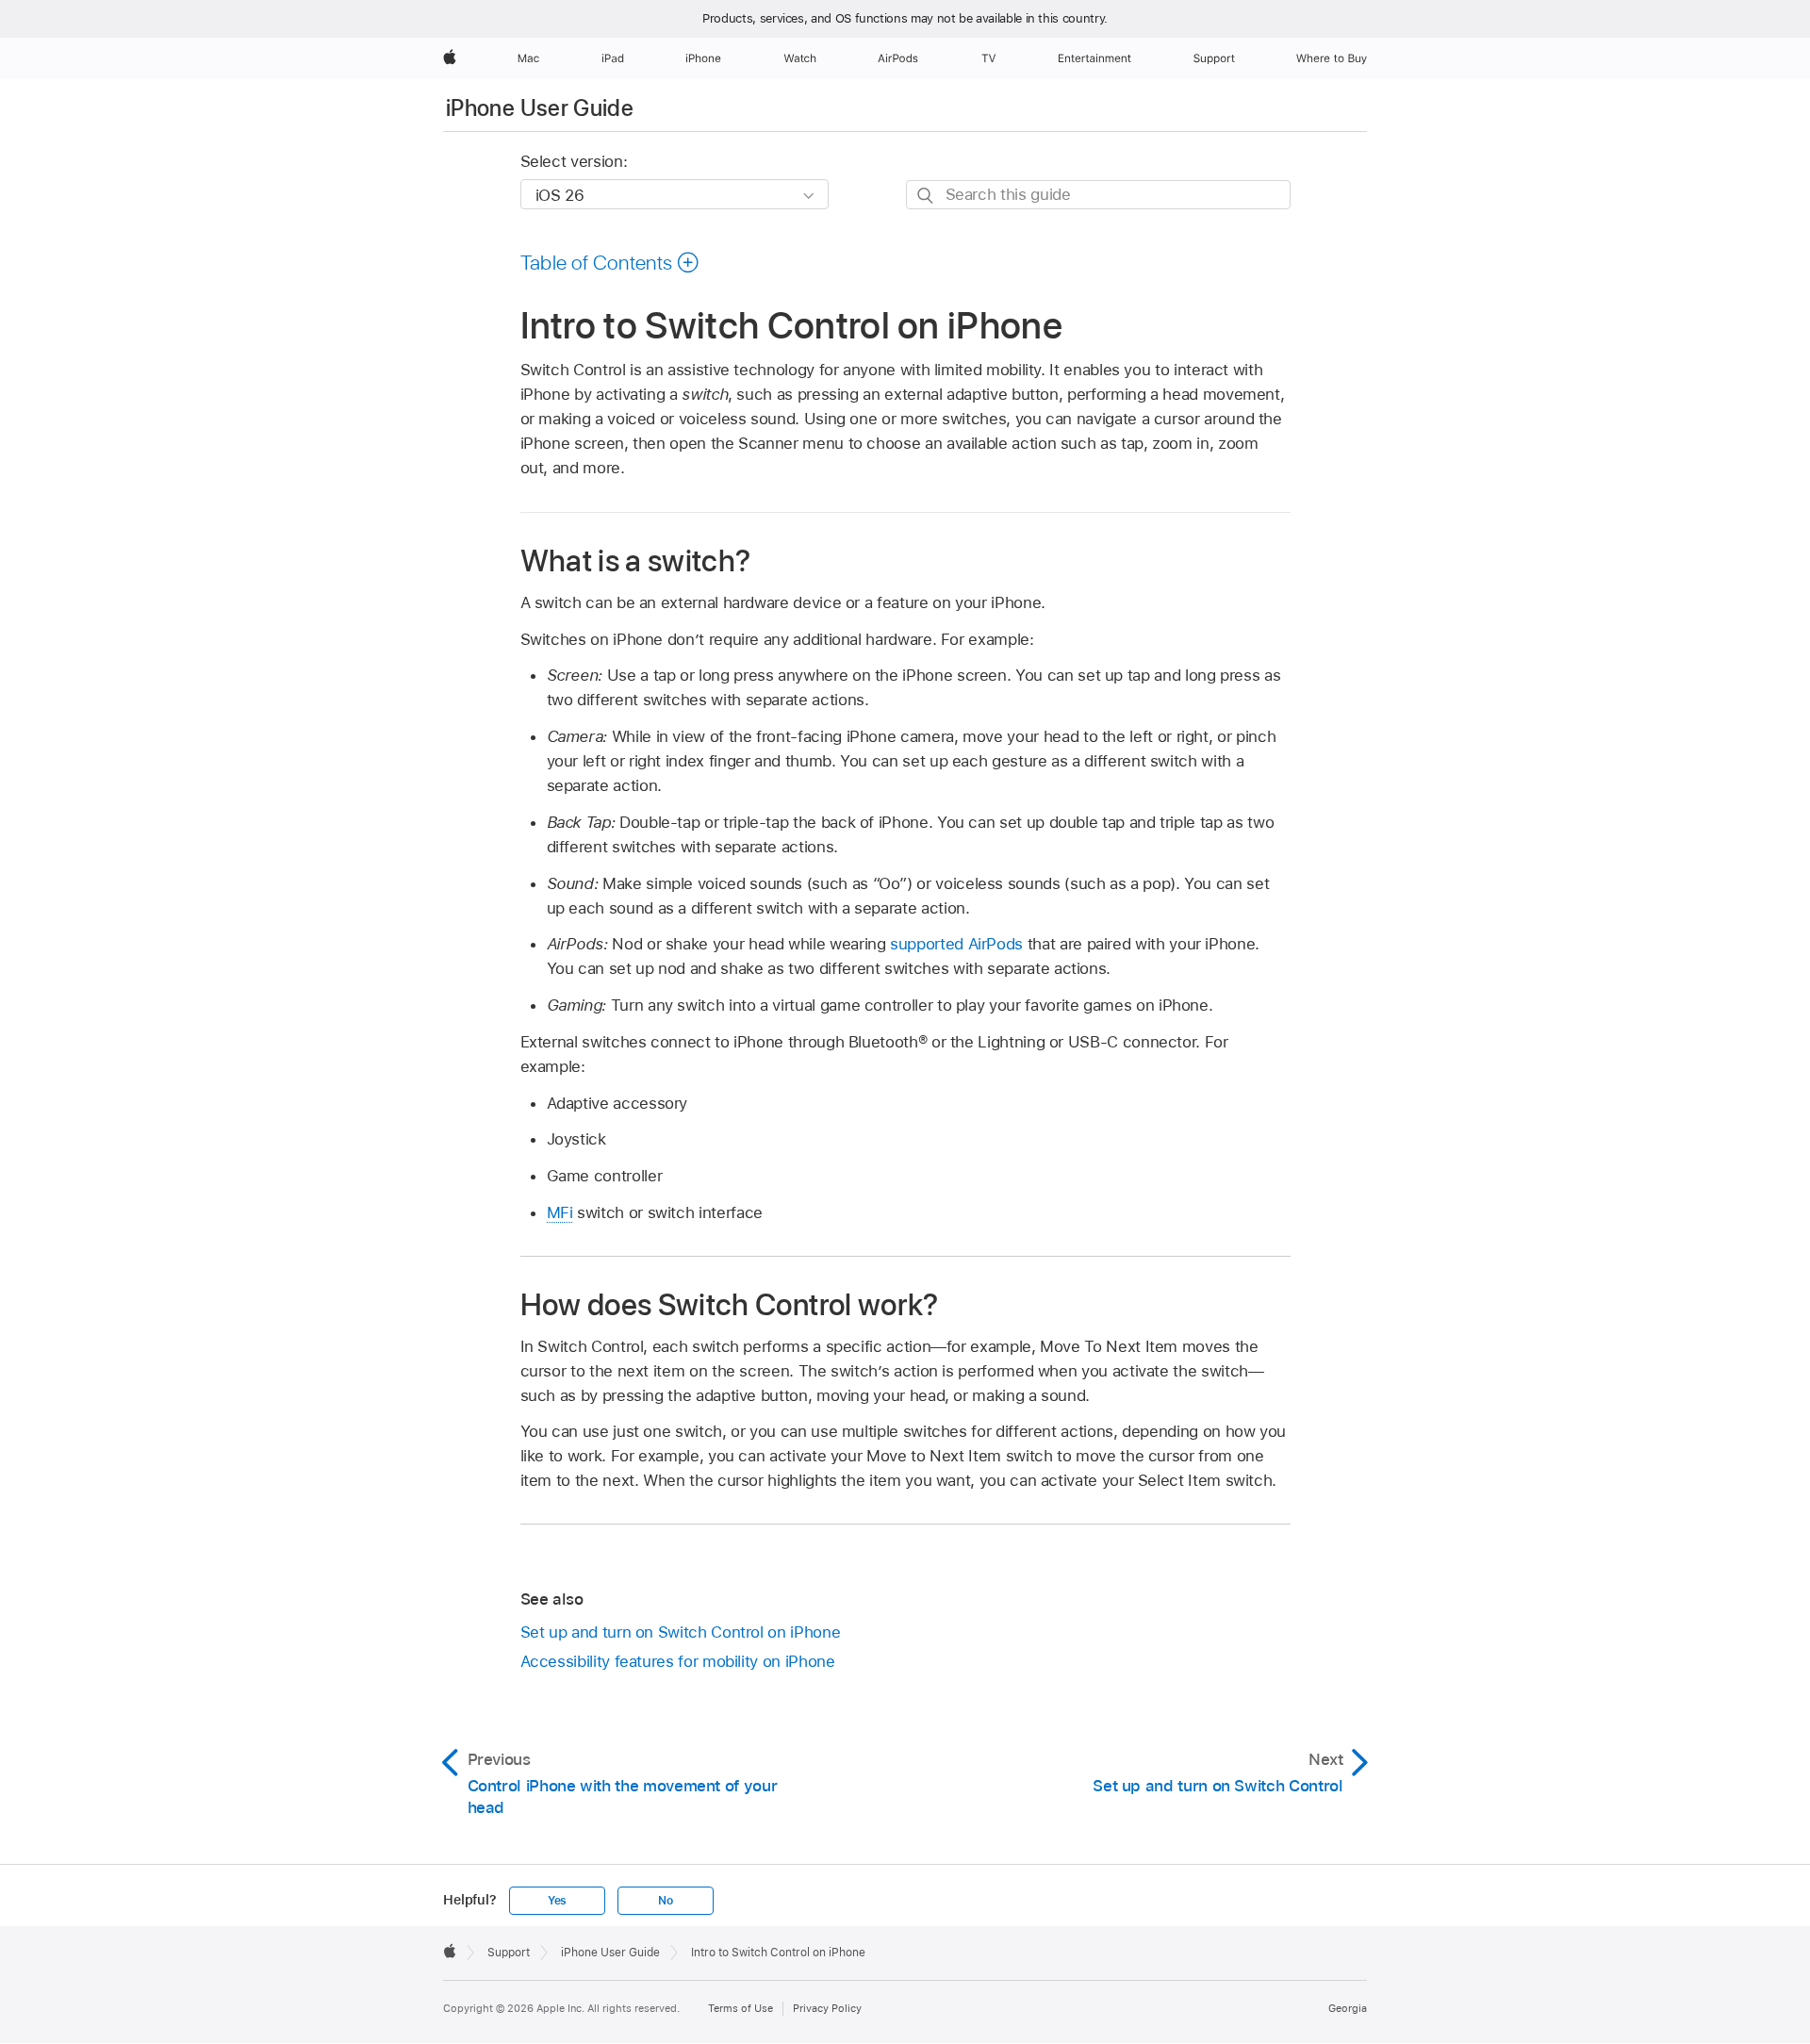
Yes (557, 1901)
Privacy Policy (827, 2008)
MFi (560, 1212)
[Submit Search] (926, 196)
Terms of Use (740, 2008)
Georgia (1348, 2008)
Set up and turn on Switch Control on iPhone (681, 1632)
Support (509, 1953)
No (666, 1901)
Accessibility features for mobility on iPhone (678, 1661)
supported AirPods (956, 944)
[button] (610, 262)
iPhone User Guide (540, 108)
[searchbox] (1098, 195)
